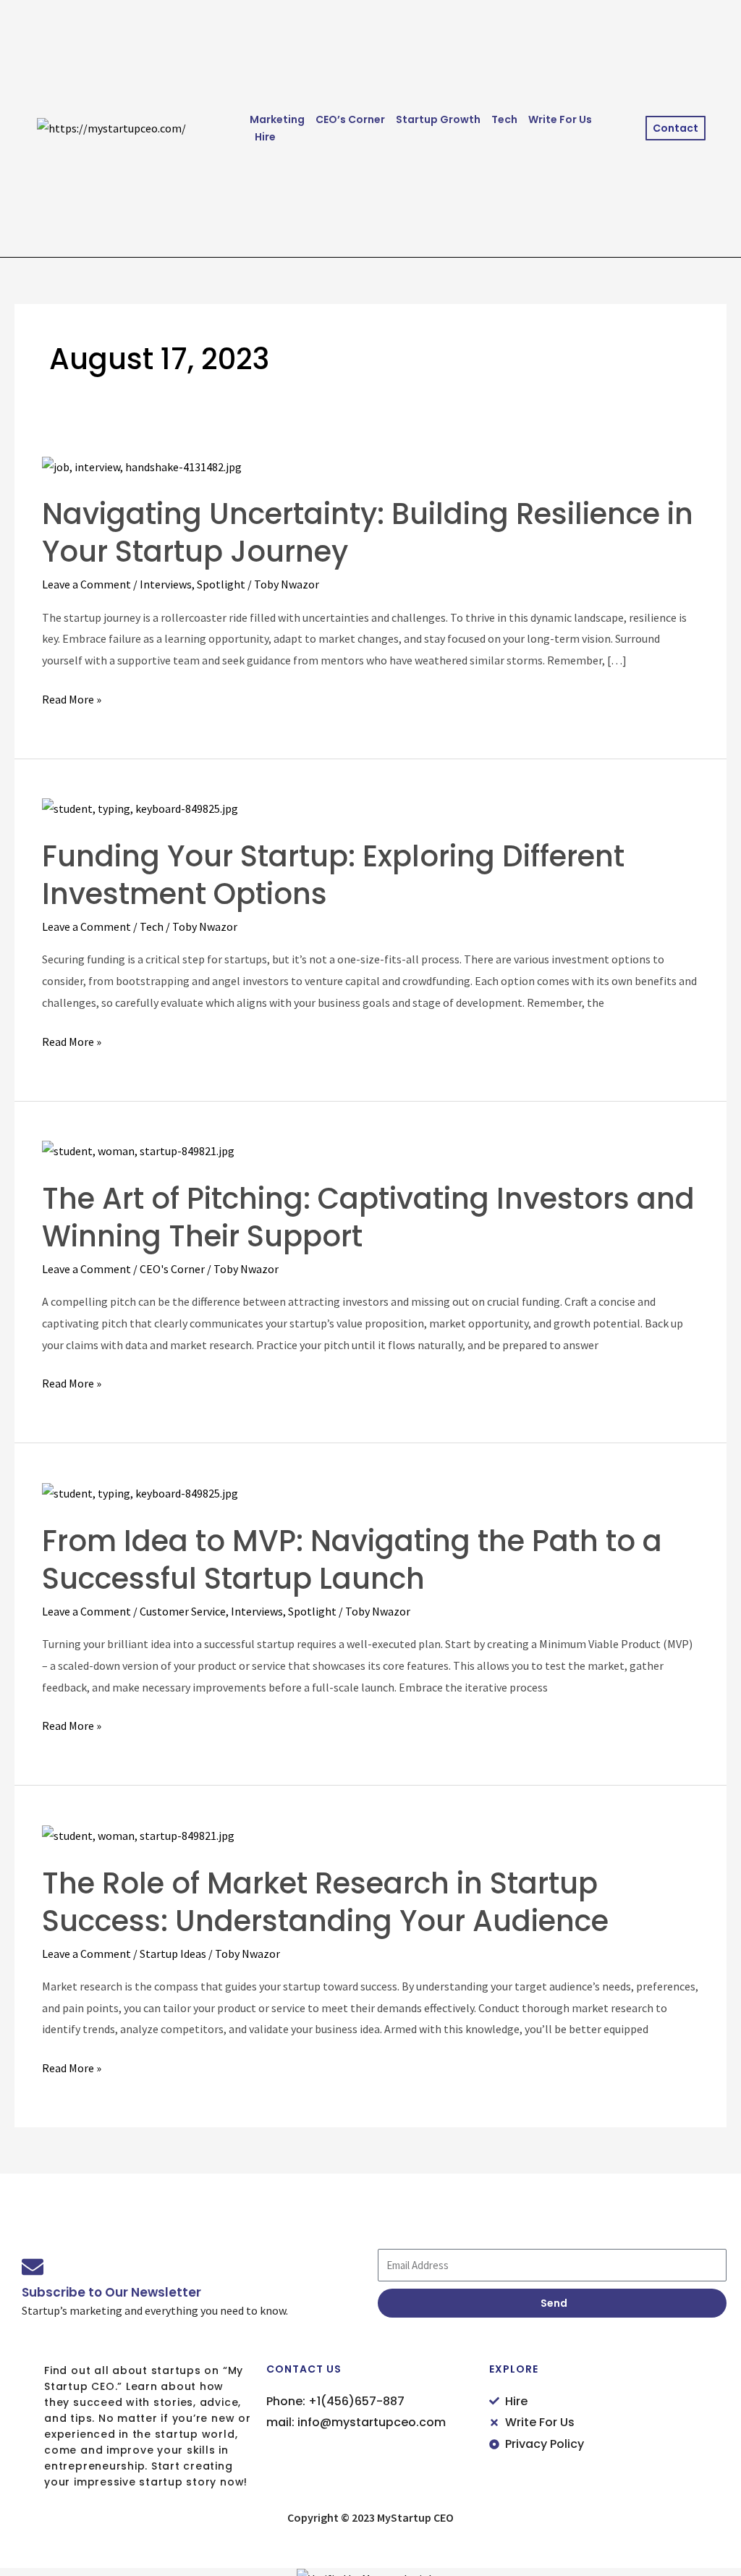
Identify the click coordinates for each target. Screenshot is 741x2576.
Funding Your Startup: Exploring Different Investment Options (333, 875)
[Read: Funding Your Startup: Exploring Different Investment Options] (140, 808)
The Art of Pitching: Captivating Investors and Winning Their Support (368, 1217)
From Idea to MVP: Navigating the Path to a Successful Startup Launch (352, 1560)
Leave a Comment (86, 584)
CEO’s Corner (350, 119)
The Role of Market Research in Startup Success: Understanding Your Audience (325, 1902)
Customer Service (183, 1611)
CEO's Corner (172, 1269)
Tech (504, 119)
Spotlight (221, 584)
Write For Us (560, 119)
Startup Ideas (173, 1954)
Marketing (277, 119)
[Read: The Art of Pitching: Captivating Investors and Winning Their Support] (138, 1150)
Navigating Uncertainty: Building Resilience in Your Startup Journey (368, 533)
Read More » (72, 698)
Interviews (166, 584)
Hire (265, 137)
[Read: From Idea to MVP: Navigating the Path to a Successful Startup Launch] (140, 1492)
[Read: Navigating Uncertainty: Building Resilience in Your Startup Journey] (142, 465)
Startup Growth (438, 119)
